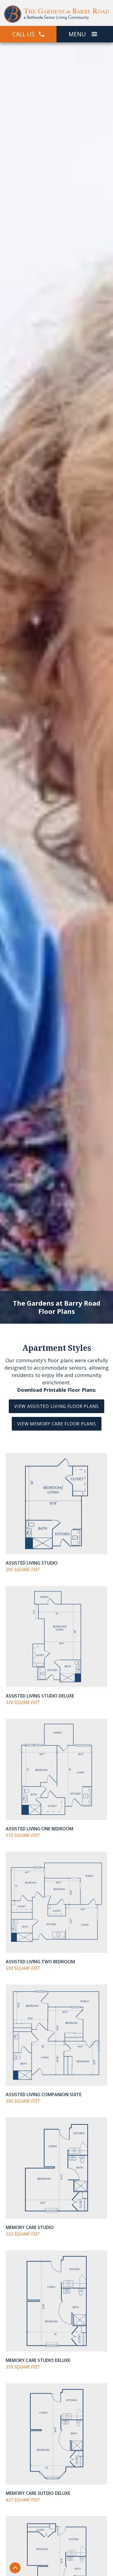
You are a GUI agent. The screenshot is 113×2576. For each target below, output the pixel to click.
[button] (94, 34)
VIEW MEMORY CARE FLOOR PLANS (57, 1424)
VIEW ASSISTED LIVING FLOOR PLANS (56, 1406)
